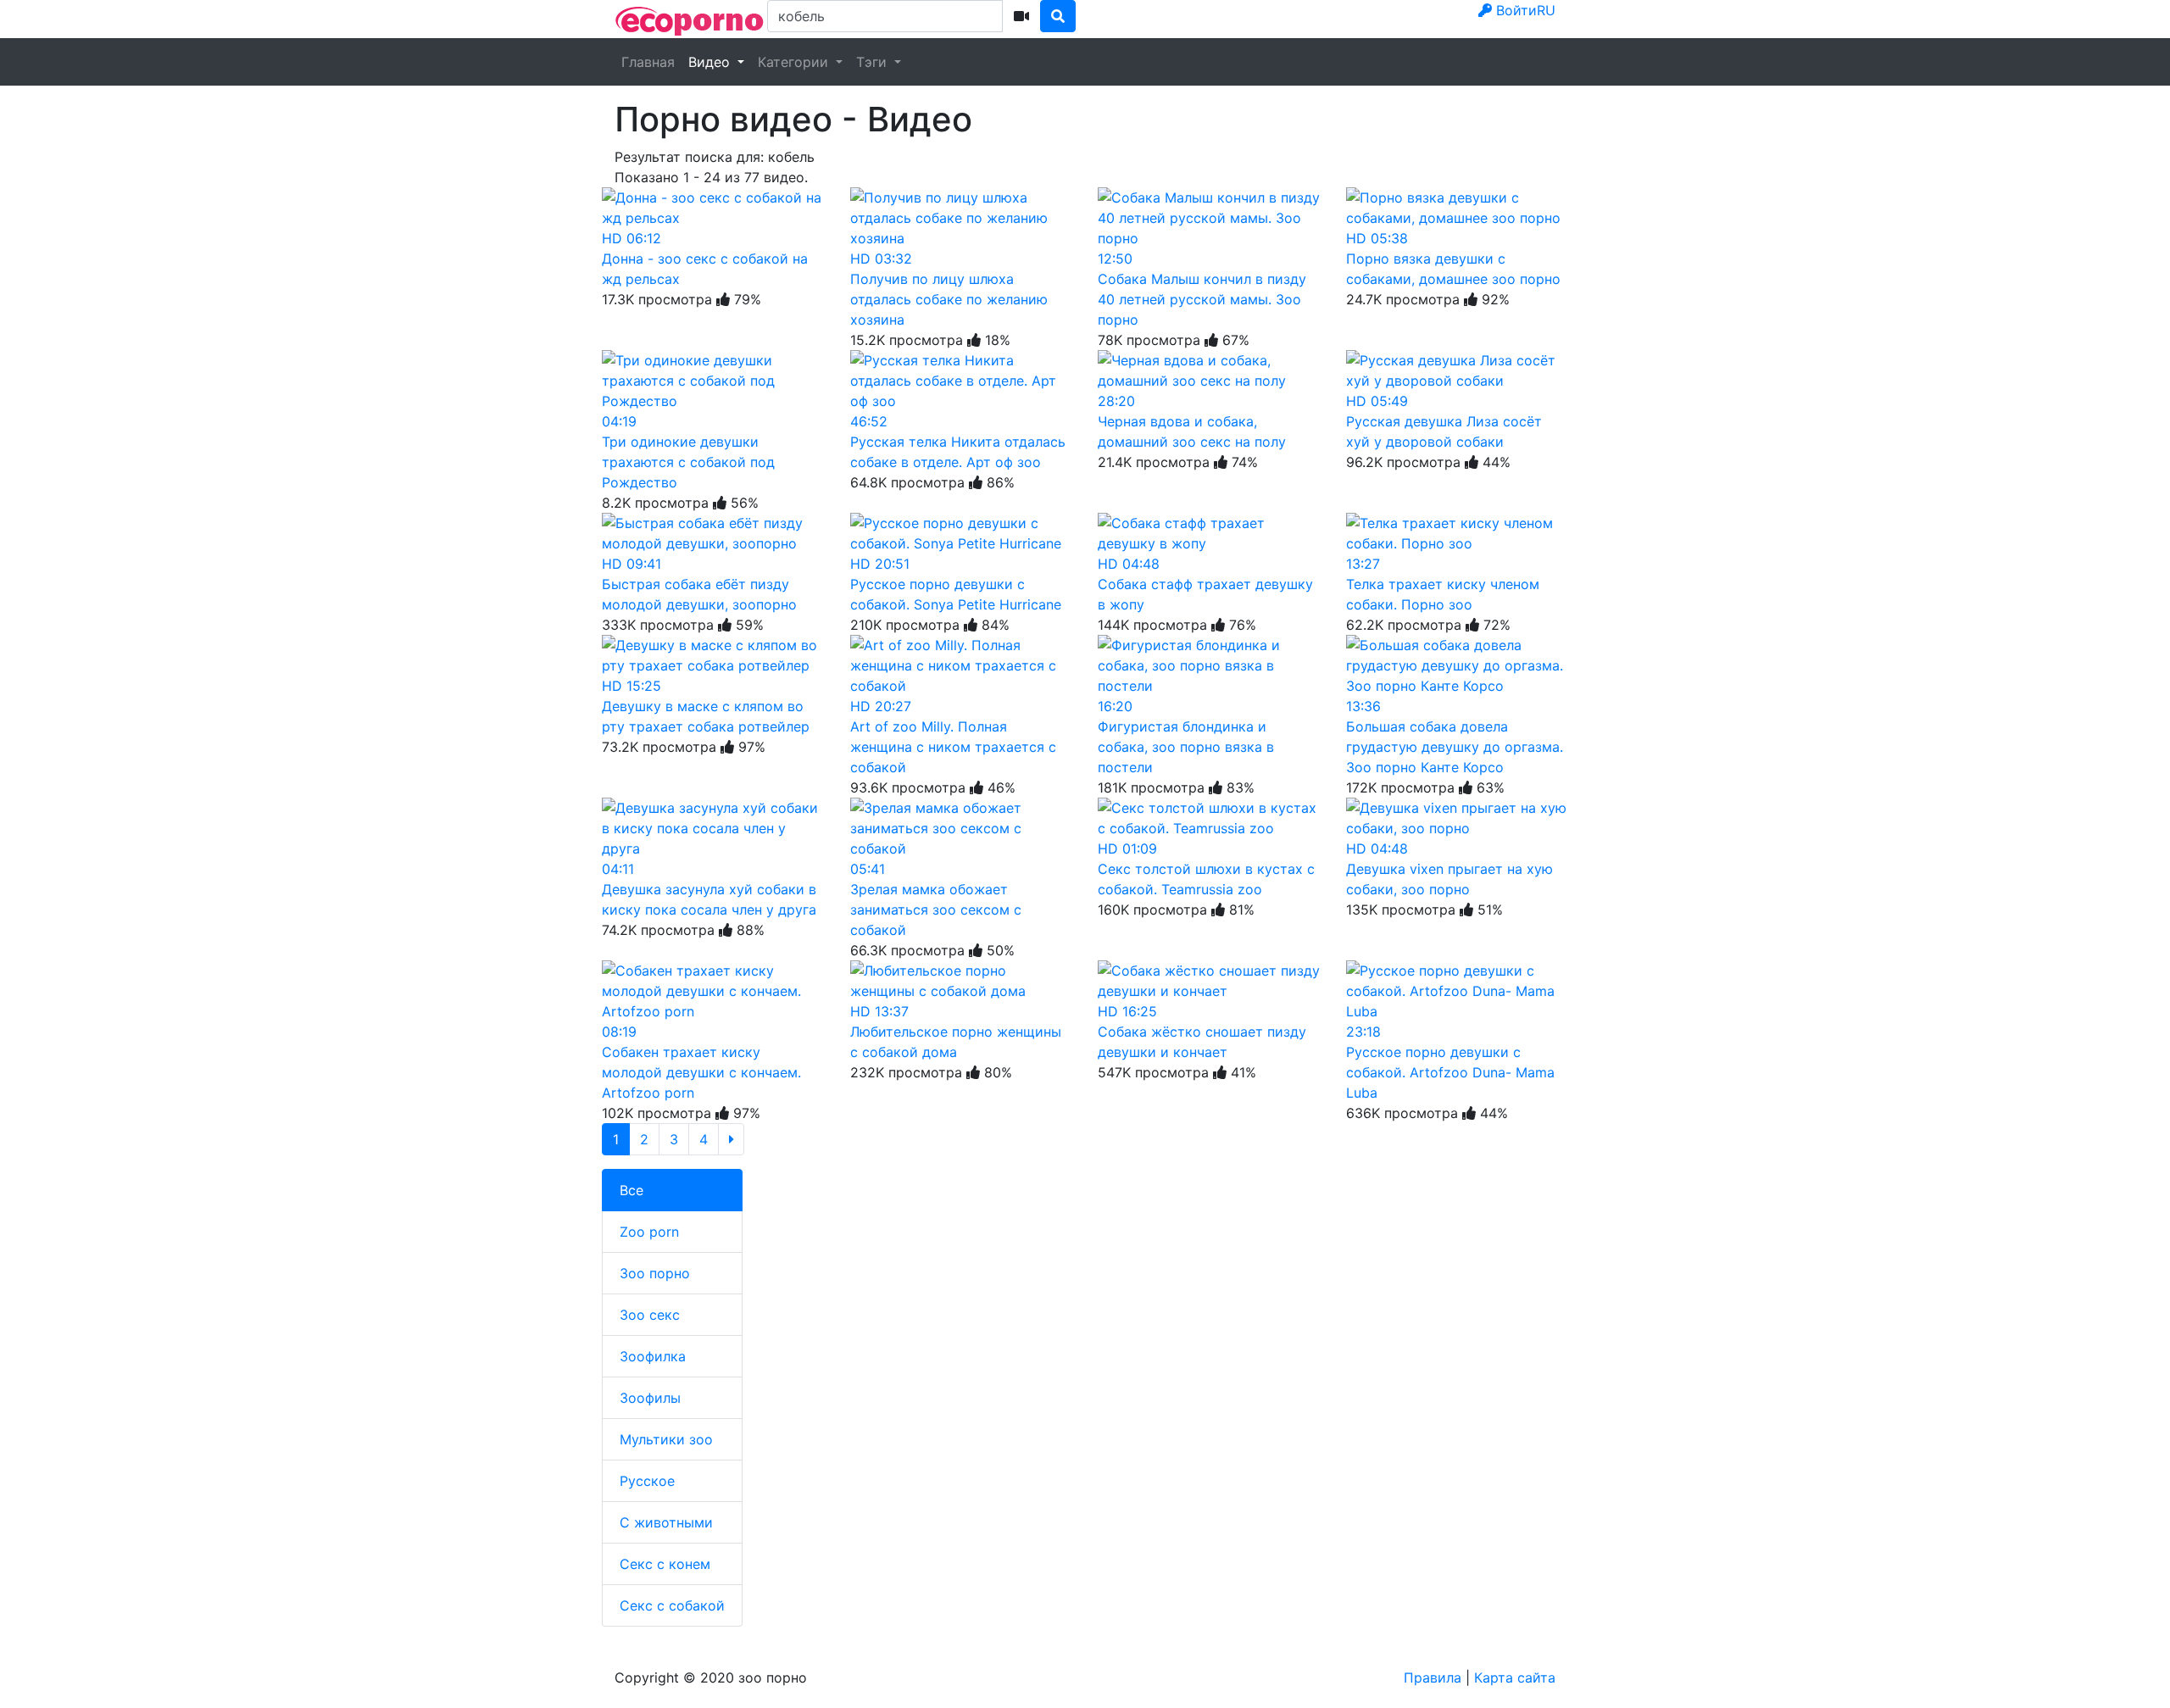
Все (632, 1190)
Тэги (874, 62)
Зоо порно (655, 1273)
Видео (711, 62)
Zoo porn (649, 1232)
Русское (647, 1481)
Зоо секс (650, 1315)
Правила (1433, 1677)
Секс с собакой (672, 1605)
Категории (795, 62)
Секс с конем (665, 1564)
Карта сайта (1515, 1677)
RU (1546, 10)
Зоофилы (650, 1398)
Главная (648, 62)
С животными (666, 1522)
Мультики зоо (666, 1439)
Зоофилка (653, 1356)
